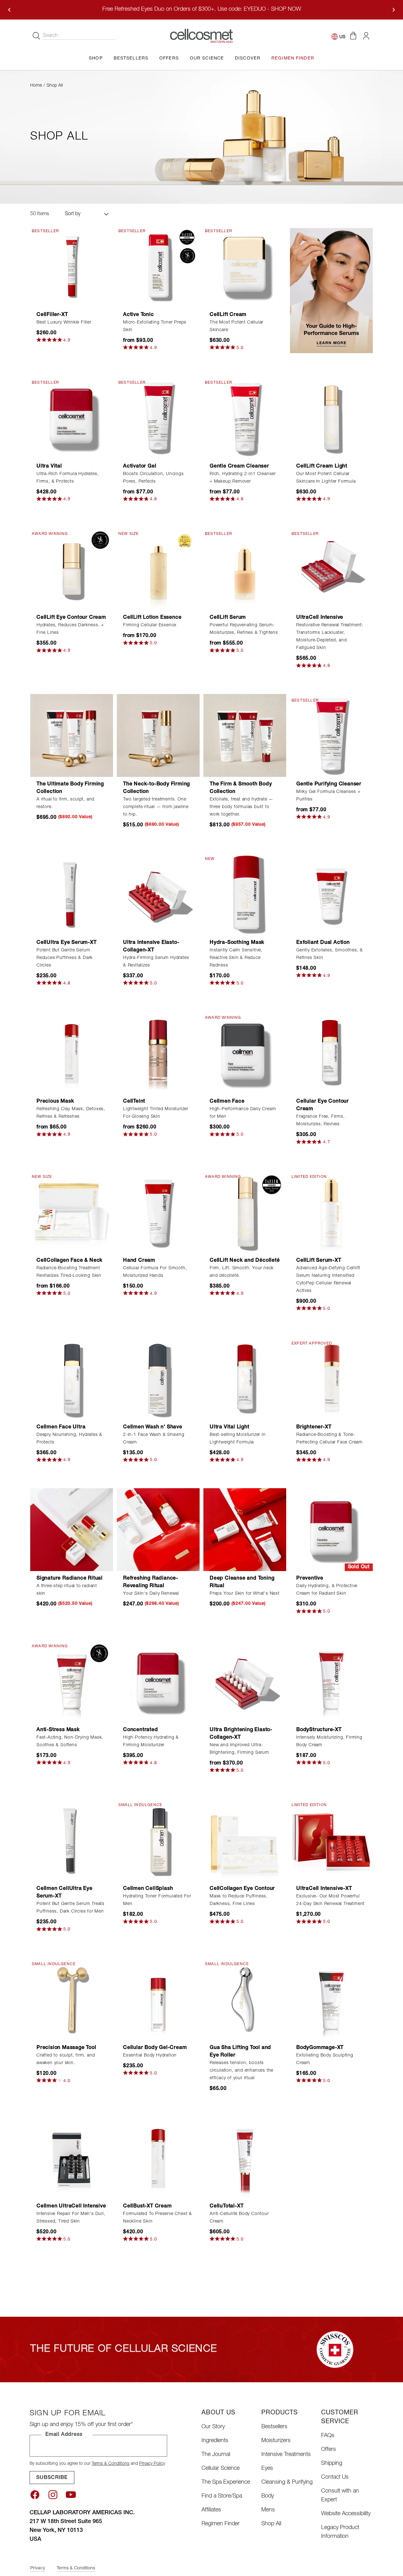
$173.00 (47, 1756)
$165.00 (306, 2074)
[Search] (37, 36)
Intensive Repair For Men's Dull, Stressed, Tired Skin (71, 2218)
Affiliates (211, 2510)
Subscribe (52, 2478)
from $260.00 (140, 1127)
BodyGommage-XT (320, 2048)
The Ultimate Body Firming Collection (70, 788)
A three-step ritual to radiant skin (67, 1590)
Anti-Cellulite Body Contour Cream (239, 2218)
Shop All (271, 2524)
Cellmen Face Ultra (61, 1427)
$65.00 (218, 2089)
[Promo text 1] (331, 291)
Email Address (64, 2435)
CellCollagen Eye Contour (242, 1889)
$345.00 (306, 1453)
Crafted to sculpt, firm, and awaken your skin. (66, 2059)
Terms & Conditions (111, 2464)
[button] (353, 36)
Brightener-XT (314, 1427)
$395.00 (133, 1756)
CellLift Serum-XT (319, 1261)
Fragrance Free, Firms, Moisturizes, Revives (321, 1121)
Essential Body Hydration (150, 2056)
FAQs (328, 2436)
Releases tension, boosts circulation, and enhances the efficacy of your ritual (241, 2071)
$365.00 (47, 1453)
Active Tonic (139, 315)
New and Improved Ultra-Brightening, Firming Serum (239, 1749)
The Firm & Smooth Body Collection (241, 788)
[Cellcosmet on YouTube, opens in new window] (71, 2495)
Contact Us (335, 2477)
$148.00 (306, 969)
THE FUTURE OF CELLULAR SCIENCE (124, 2349)
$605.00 (220, 2232)
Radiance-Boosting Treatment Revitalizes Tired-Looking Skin (69, 1272)
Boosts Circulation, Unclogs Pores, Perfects (153, 478)
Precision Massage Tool (66, 2048)
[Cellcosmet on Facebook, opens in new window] (35, 2495)
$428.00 (47, 492)
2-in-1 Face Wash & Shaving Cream (154, 1439)
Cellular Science (221, 2469)
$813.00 (220, 825)
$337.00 (133, 976)
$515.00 (133, 825)
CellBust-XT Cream (148, 2206)
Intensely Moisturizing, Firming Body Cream (329, 1741)
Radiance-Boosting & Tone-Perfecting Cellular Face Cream (329, 1439)
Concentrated (141, 1730)
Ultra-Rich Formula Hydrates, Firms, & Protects (68, 478)
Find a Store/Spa (222, 2496)
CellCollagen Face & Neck (70, 1261)
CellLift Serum (228, 618)
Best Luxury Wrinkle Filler (64, 323)
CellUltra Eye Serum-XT (67, 943)
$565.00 (306, 659)
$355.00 (47, 644)
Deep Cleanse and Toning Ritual (242, 1582)
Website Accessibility (346, 2514)
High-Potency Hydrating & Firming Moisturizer (151, 1741)
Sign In (366, 36)
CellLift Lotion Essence (152, 618)
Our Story (213, 2427)
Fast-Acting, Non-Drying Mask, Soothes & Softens (70, 1741)
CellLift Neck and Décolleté (245, 1261)
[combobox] (79, 36)
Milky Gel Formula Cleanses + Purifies (328, 796)
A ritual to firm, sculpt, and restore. (65, 803)
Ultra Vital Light (230, 1427)
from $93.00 (138, 341)
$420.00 (47, 1604)
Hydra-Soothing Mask (237, 943)
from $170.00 (140, 636)
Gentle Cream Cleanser (239, 467)
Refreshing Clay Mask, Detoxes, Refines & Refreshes (71, 1113)
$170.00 (220, 976)
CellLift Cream (228, 315)
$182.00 (133, 1915)
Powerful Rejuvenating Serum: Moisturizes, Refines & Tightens (244, 629)
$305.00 (306, 1135)
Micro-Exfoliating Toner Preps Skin (155, 326)
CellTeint (134, 1102)
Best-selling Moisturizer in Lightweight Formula (238, 1439)
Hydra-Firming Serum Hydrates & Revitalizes (156, 962)
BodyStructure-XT (319, 1730)
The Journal (216, 2455)
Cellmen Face (227, 1102)
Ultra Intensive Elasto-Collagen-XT (151, 947)
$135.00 (133, 1453)
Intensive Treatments (286, 2455)
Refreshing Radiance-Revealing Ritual (151, 1582)
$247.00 (133, 1604)
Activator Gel (140, 467)
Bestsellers (274, 2427)
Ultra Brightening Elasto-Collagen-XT (241, 1734)
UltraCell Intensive (320, 618)
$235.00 (47, 976)
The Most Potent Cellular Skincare (236, 326)
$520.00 (47, 2232)
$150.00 (133, 1287)
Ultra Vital (49, 467)
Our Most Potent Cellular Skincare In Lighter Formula (326, 478)
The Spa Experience (226, 2482)
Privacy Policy (152, 2464)
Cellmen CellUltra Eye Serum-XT (65, 1893)
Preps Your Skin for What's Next (245, 1594)
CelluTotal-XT (227, 2206)
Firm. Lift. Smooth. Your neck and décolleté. (242, 1272)
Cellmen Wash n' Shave (153, 1427)
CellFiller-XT (52, 315)
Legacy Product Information (340, 2532)
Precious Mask (55, 1102)
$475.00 (220, 1915)
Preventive (310, 1579)
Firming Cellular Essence (150, 625)
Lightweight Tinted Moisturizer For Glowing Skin (156, 1113)
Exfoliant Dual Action (323, 943)
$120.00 (47, 2074)
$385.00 (220, 1287)
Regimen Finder (221, 2524)
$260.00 (47, 333)
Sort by (73, 214)
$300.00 (220, 1127)
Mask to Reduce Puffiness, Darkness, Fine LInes (239, 1900)
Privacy (38, 2568)
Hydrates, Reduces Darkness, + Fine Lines (70, 629)
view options (158, 297)
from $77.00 (138, 492)
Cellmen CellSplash (148, 1889)
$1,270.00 (309, 1915)
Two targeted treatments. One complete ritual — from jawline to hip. (156, 807)
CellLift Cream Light (322, 467)
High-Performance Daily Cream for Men (243, 1113)
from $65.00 (52, 1127)
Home (36, 86)
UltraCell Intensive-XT (324, 1889)
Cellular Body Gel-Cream (155, 2048)
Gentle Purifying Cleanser (329, 784)
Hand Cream (139, 1261)
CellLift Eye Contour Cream (71, 618)
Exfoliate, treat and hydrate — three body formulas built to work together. (241, 807)
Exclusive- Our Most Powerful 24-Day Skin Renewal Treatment (330, 1900)
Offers (329, 2450)
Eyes (267, 2469)
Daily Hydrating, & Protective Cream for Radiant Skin (327, 1590)
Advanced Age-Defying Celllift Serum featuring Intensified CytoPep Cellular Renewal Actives (328, 1280)
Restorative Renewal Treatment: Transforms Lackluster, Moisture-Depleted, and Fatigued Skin (330, 637)
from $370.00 (226, 1764)
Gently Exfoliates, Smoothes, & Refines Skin (330, 954)
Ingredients (215, 2441)
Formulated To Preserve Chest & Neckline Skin (158, 2218)
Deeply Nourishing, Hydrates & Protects (69, 1439)
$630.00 (220, 341)
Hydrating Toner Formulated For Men (157, 1900)
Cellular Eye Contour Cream (323, 1105)
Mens (268, 2510)
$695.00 (47, 818)
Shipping (332, 2464)
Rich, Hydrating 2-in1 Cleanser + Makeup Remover (243, 478)
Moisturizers (276, 2441)
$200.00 (220, 1604)
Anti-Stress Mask (58, 1730)
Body (268, 2496)
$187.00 (306, 1756)
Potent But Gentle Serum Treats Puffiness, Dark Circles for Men (71, 1908)
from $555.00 (226, 644)
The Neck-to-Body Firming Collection (156, 788)
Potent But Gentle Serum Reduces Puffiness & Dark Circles (65, 958)
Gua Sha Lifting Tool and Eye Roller (240, 2052)
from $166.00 (53, 1287)
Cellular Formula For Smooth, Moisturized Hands (155, 1272)
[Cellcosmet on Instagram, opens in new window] (53, 2495)
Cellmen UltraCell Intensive (71, 2206)
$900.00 (306, 1302)
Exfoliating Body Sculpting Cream (325, 2059)
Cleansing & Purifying (287, 2482)
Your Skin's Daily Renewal (151, 1594)
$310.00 (306, 1604)
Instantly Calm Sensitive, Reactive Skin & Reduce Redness (236, 958)
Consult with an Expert (340, 2496)
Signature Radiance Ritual (70, 1579)
